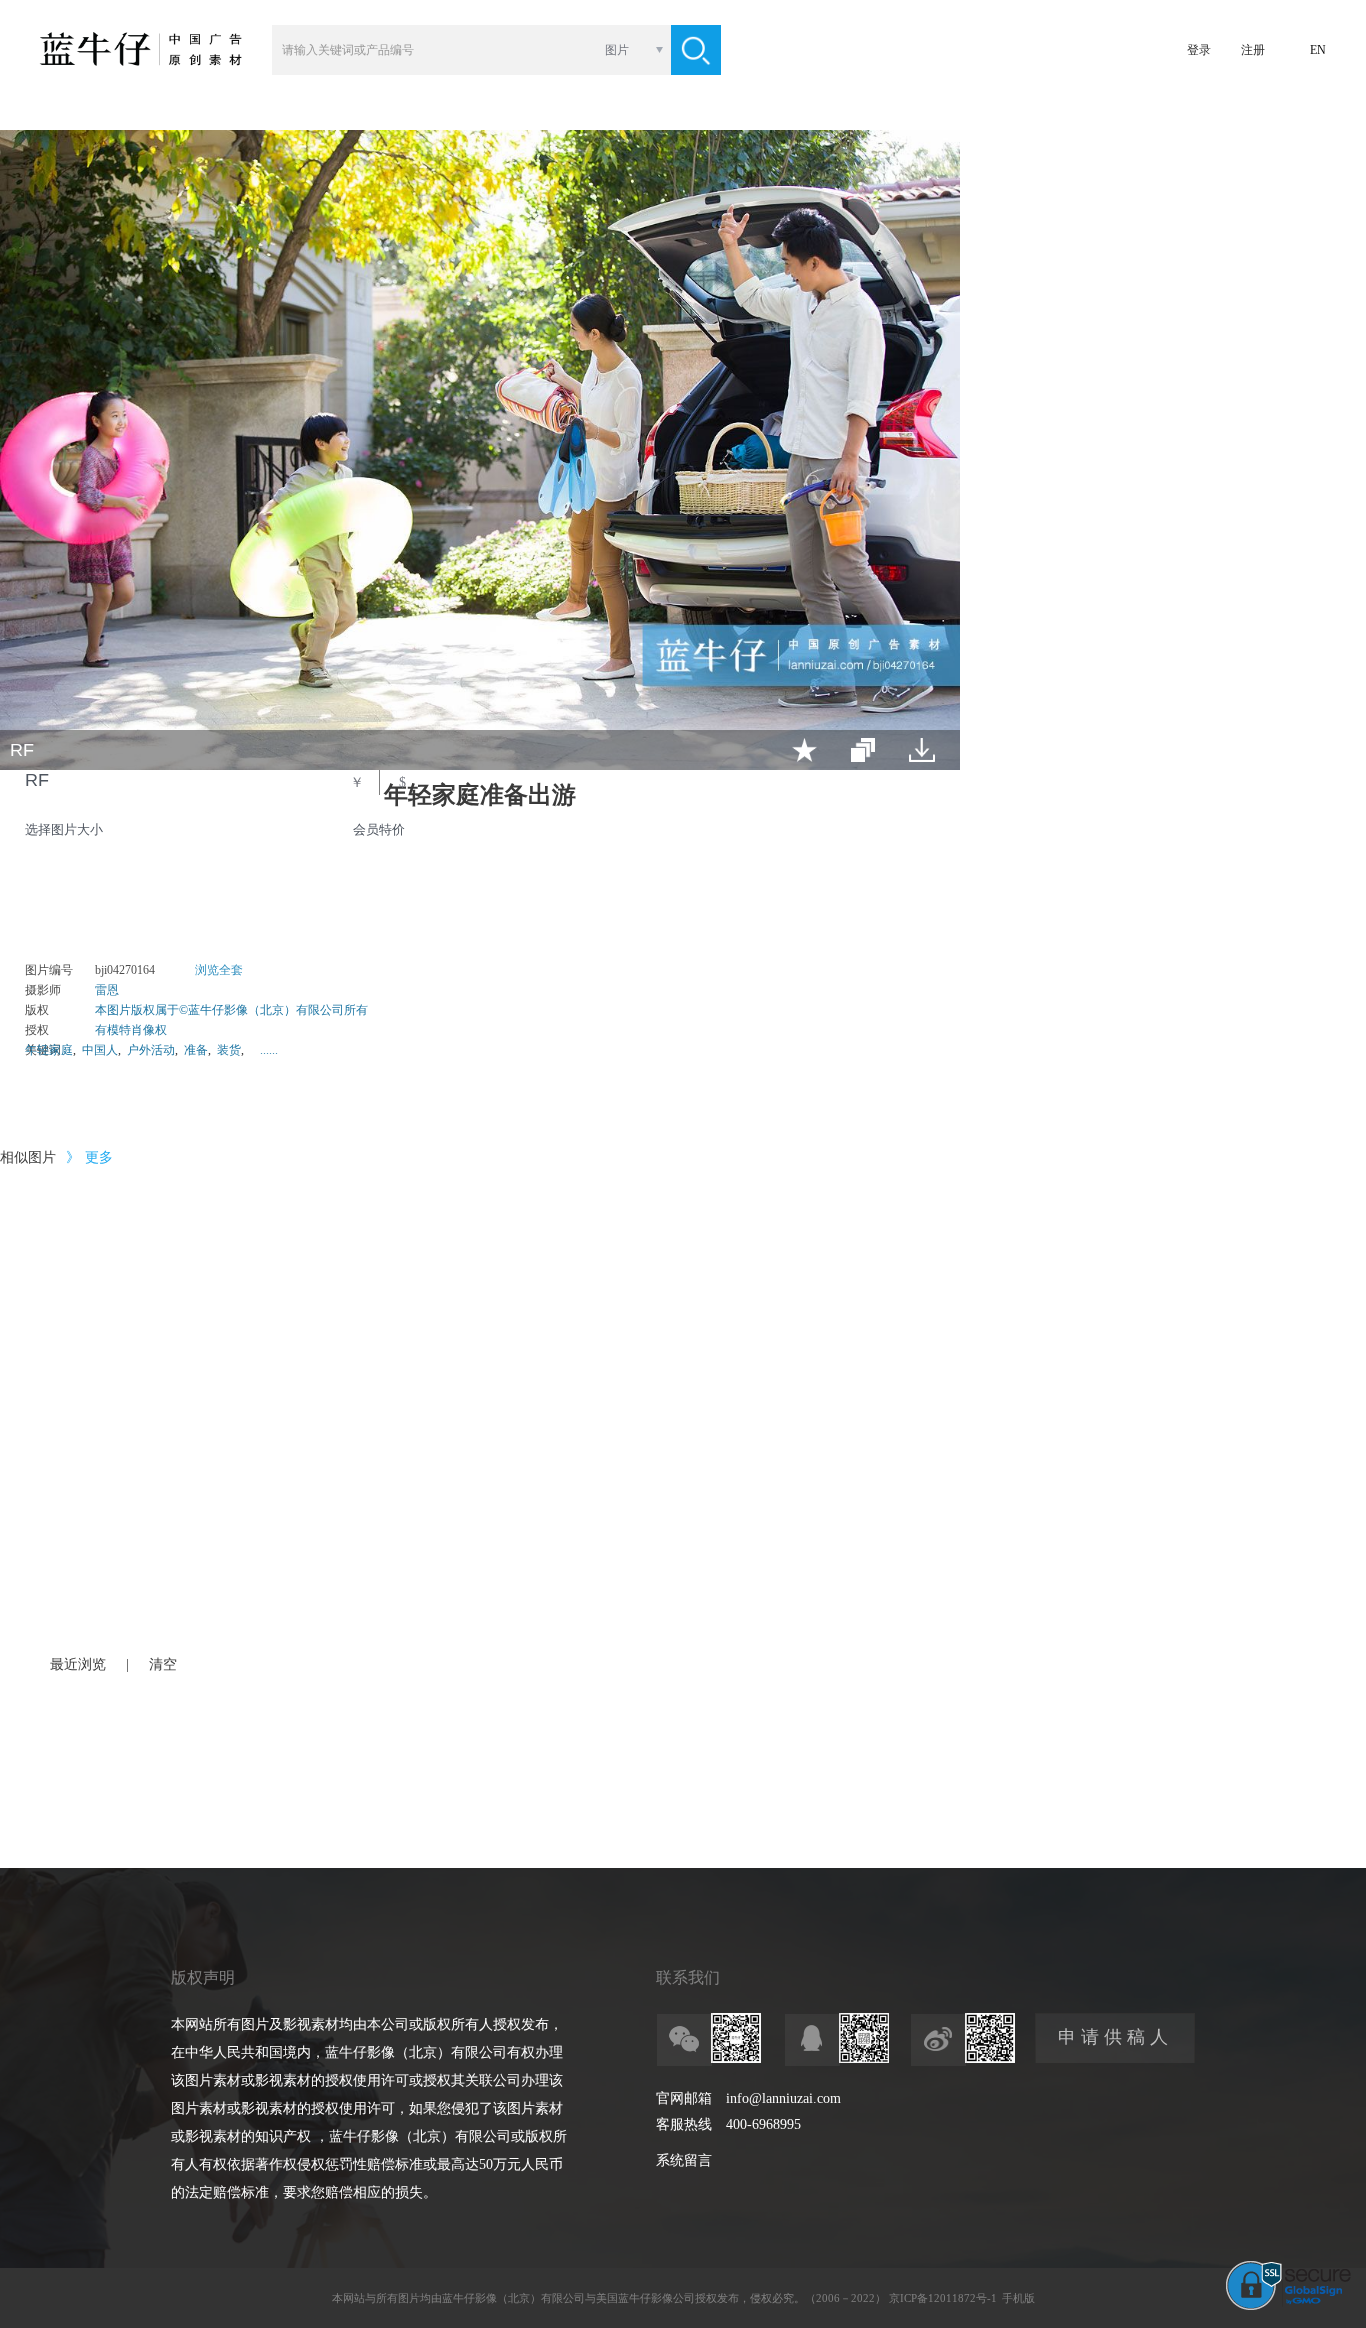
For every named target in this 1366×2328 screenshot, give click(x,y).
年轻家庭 (49, 1050)
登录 (1199, 50)
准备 (196, 1050)
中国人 (100, 1050)
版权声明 (203, 1977)
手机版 (1018, 2298)
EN (1318, 50)
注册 (1253, 50)
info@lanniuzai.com (783, 2098)
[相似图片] (863, 750)
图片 (617, 50)
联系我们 (688, 1977)
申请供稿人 (1115, 2037)
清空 (163, 1664)
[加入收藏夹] (804, 750)
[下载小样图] (922, 750)
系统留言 (684, 2160)
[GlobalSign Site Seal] (1288, 2306)
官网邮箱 (684, 2098)
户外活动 (151, 1050)
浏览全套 (219, 970)
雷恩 (107, 990)
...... (269, 1050)
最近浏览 (78, 1664)
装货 (229, 1050)
